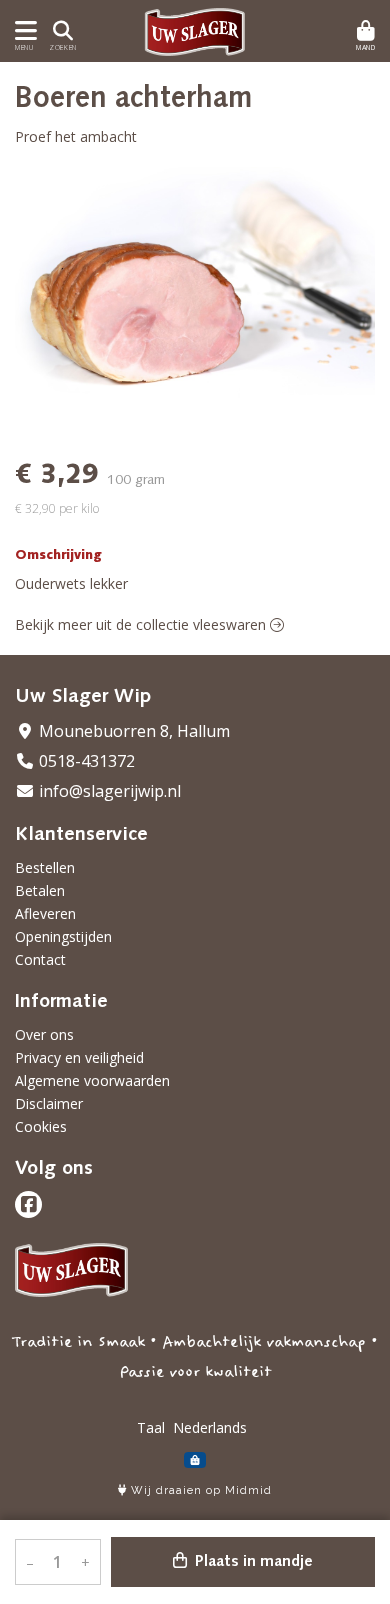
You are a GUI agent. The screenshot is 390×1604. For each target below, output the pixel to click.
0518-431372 (85, 761)
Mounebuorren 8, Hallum (132, 731)
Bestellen (45, 867)
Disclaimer (49, 1103)
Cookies (41, 1126)
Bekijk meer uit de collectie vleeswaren (142, 624)
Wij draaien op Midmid (199, 1490)
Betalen (40, 890)
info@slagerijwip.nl (108, 791)
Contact (40, 959)
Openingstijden (63, 936)
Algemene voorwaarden (92, 1080)
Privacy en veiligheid (79, 1057)
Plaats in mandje (252, 1562)
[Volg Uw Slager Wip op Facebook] (28, 1204)
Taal (151, 1427)
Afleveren (45, 913)
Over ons (44, 1034)
